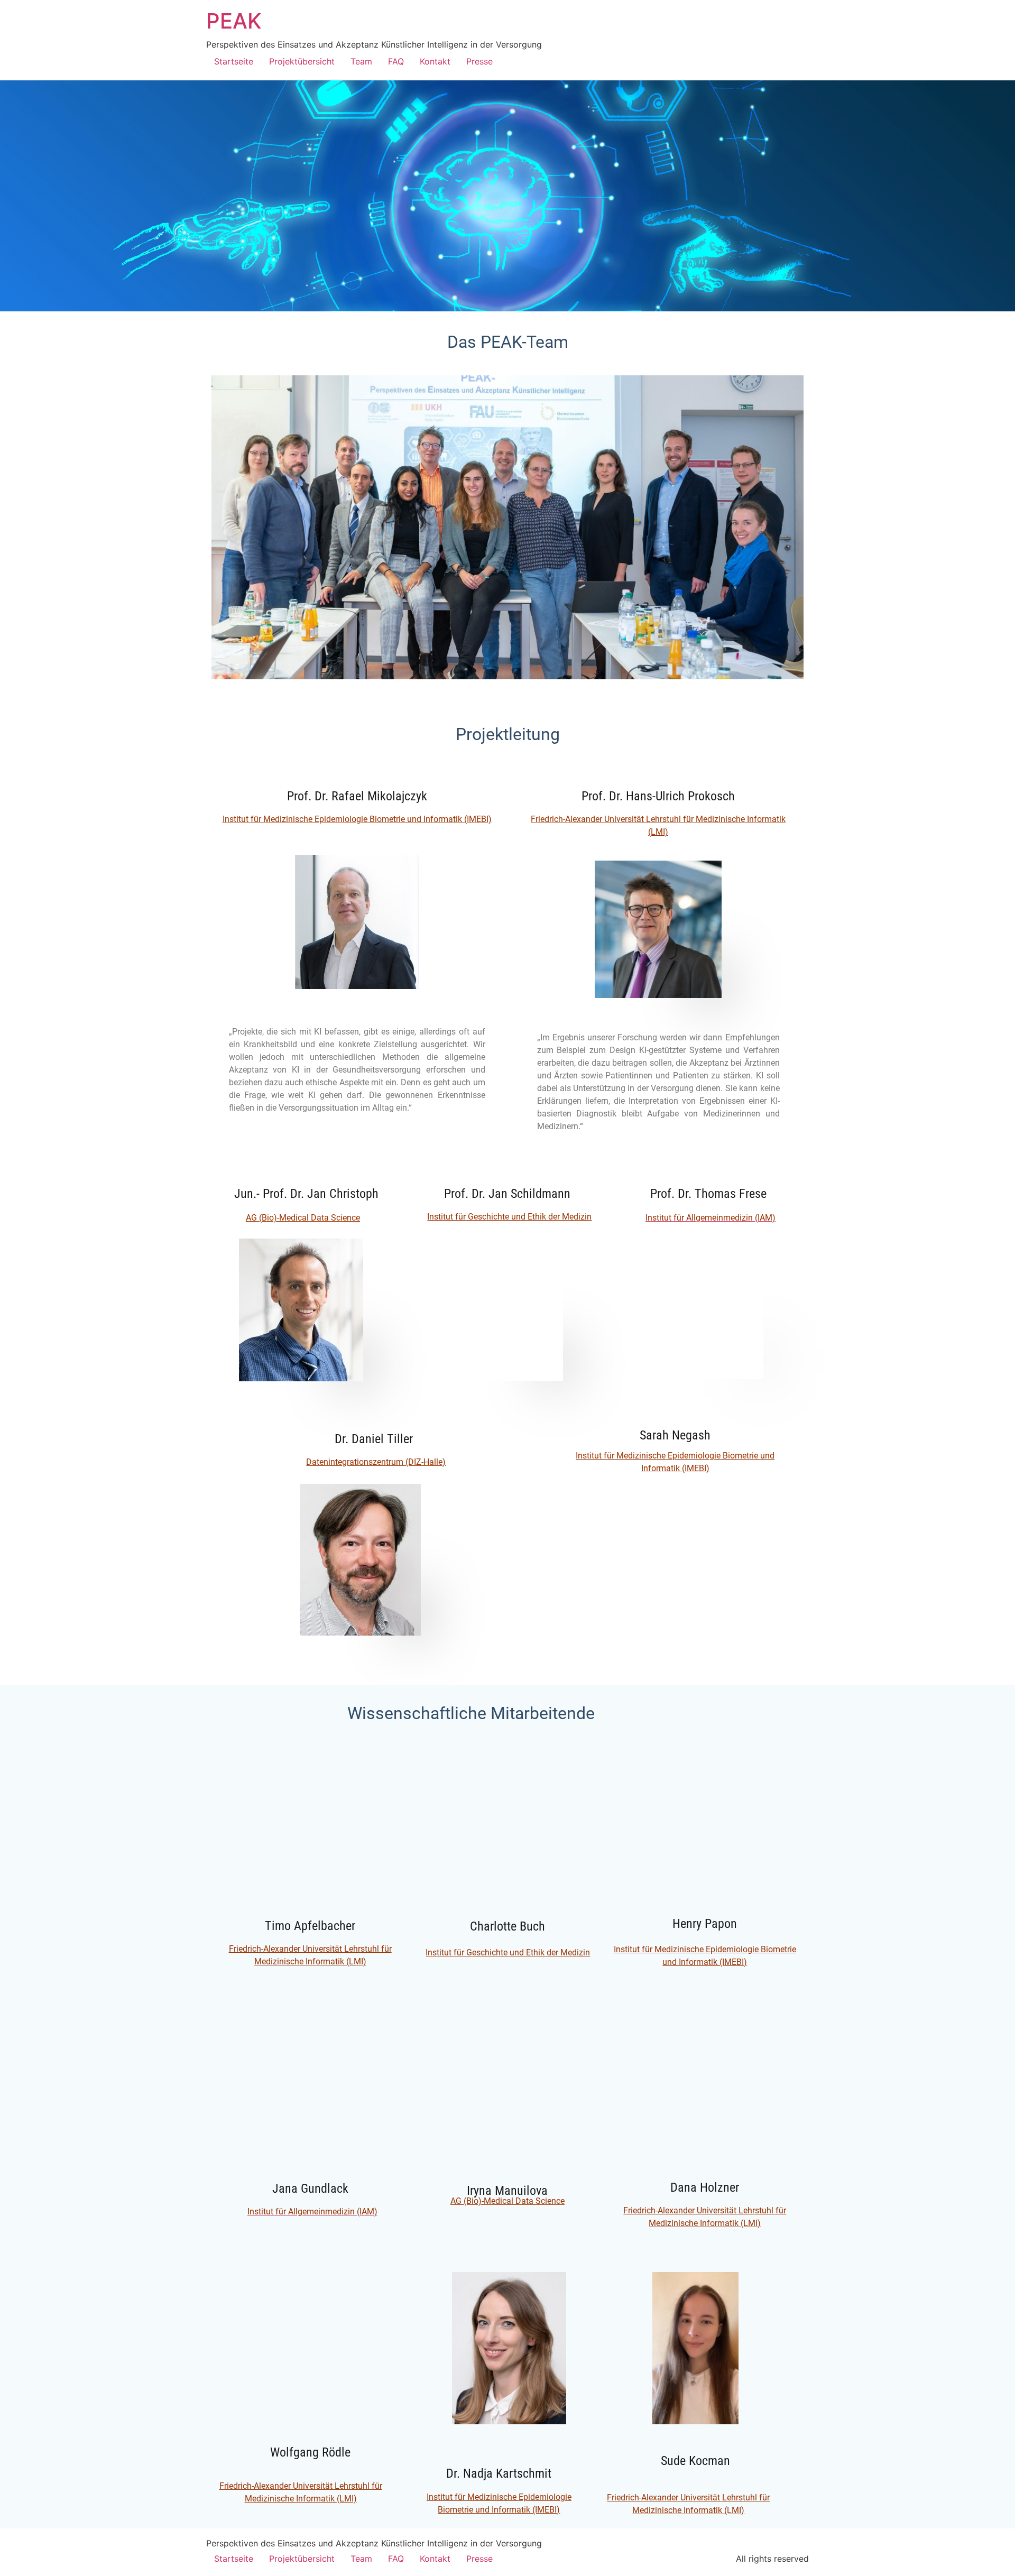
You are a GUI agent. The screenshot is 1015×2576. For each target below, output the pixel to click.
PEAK (234, 21)
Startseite (234, 61)
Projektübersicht (302, 61)
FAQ (396, 61)
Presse (479, 61)
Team (361, 61)
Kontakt (435, 61)
